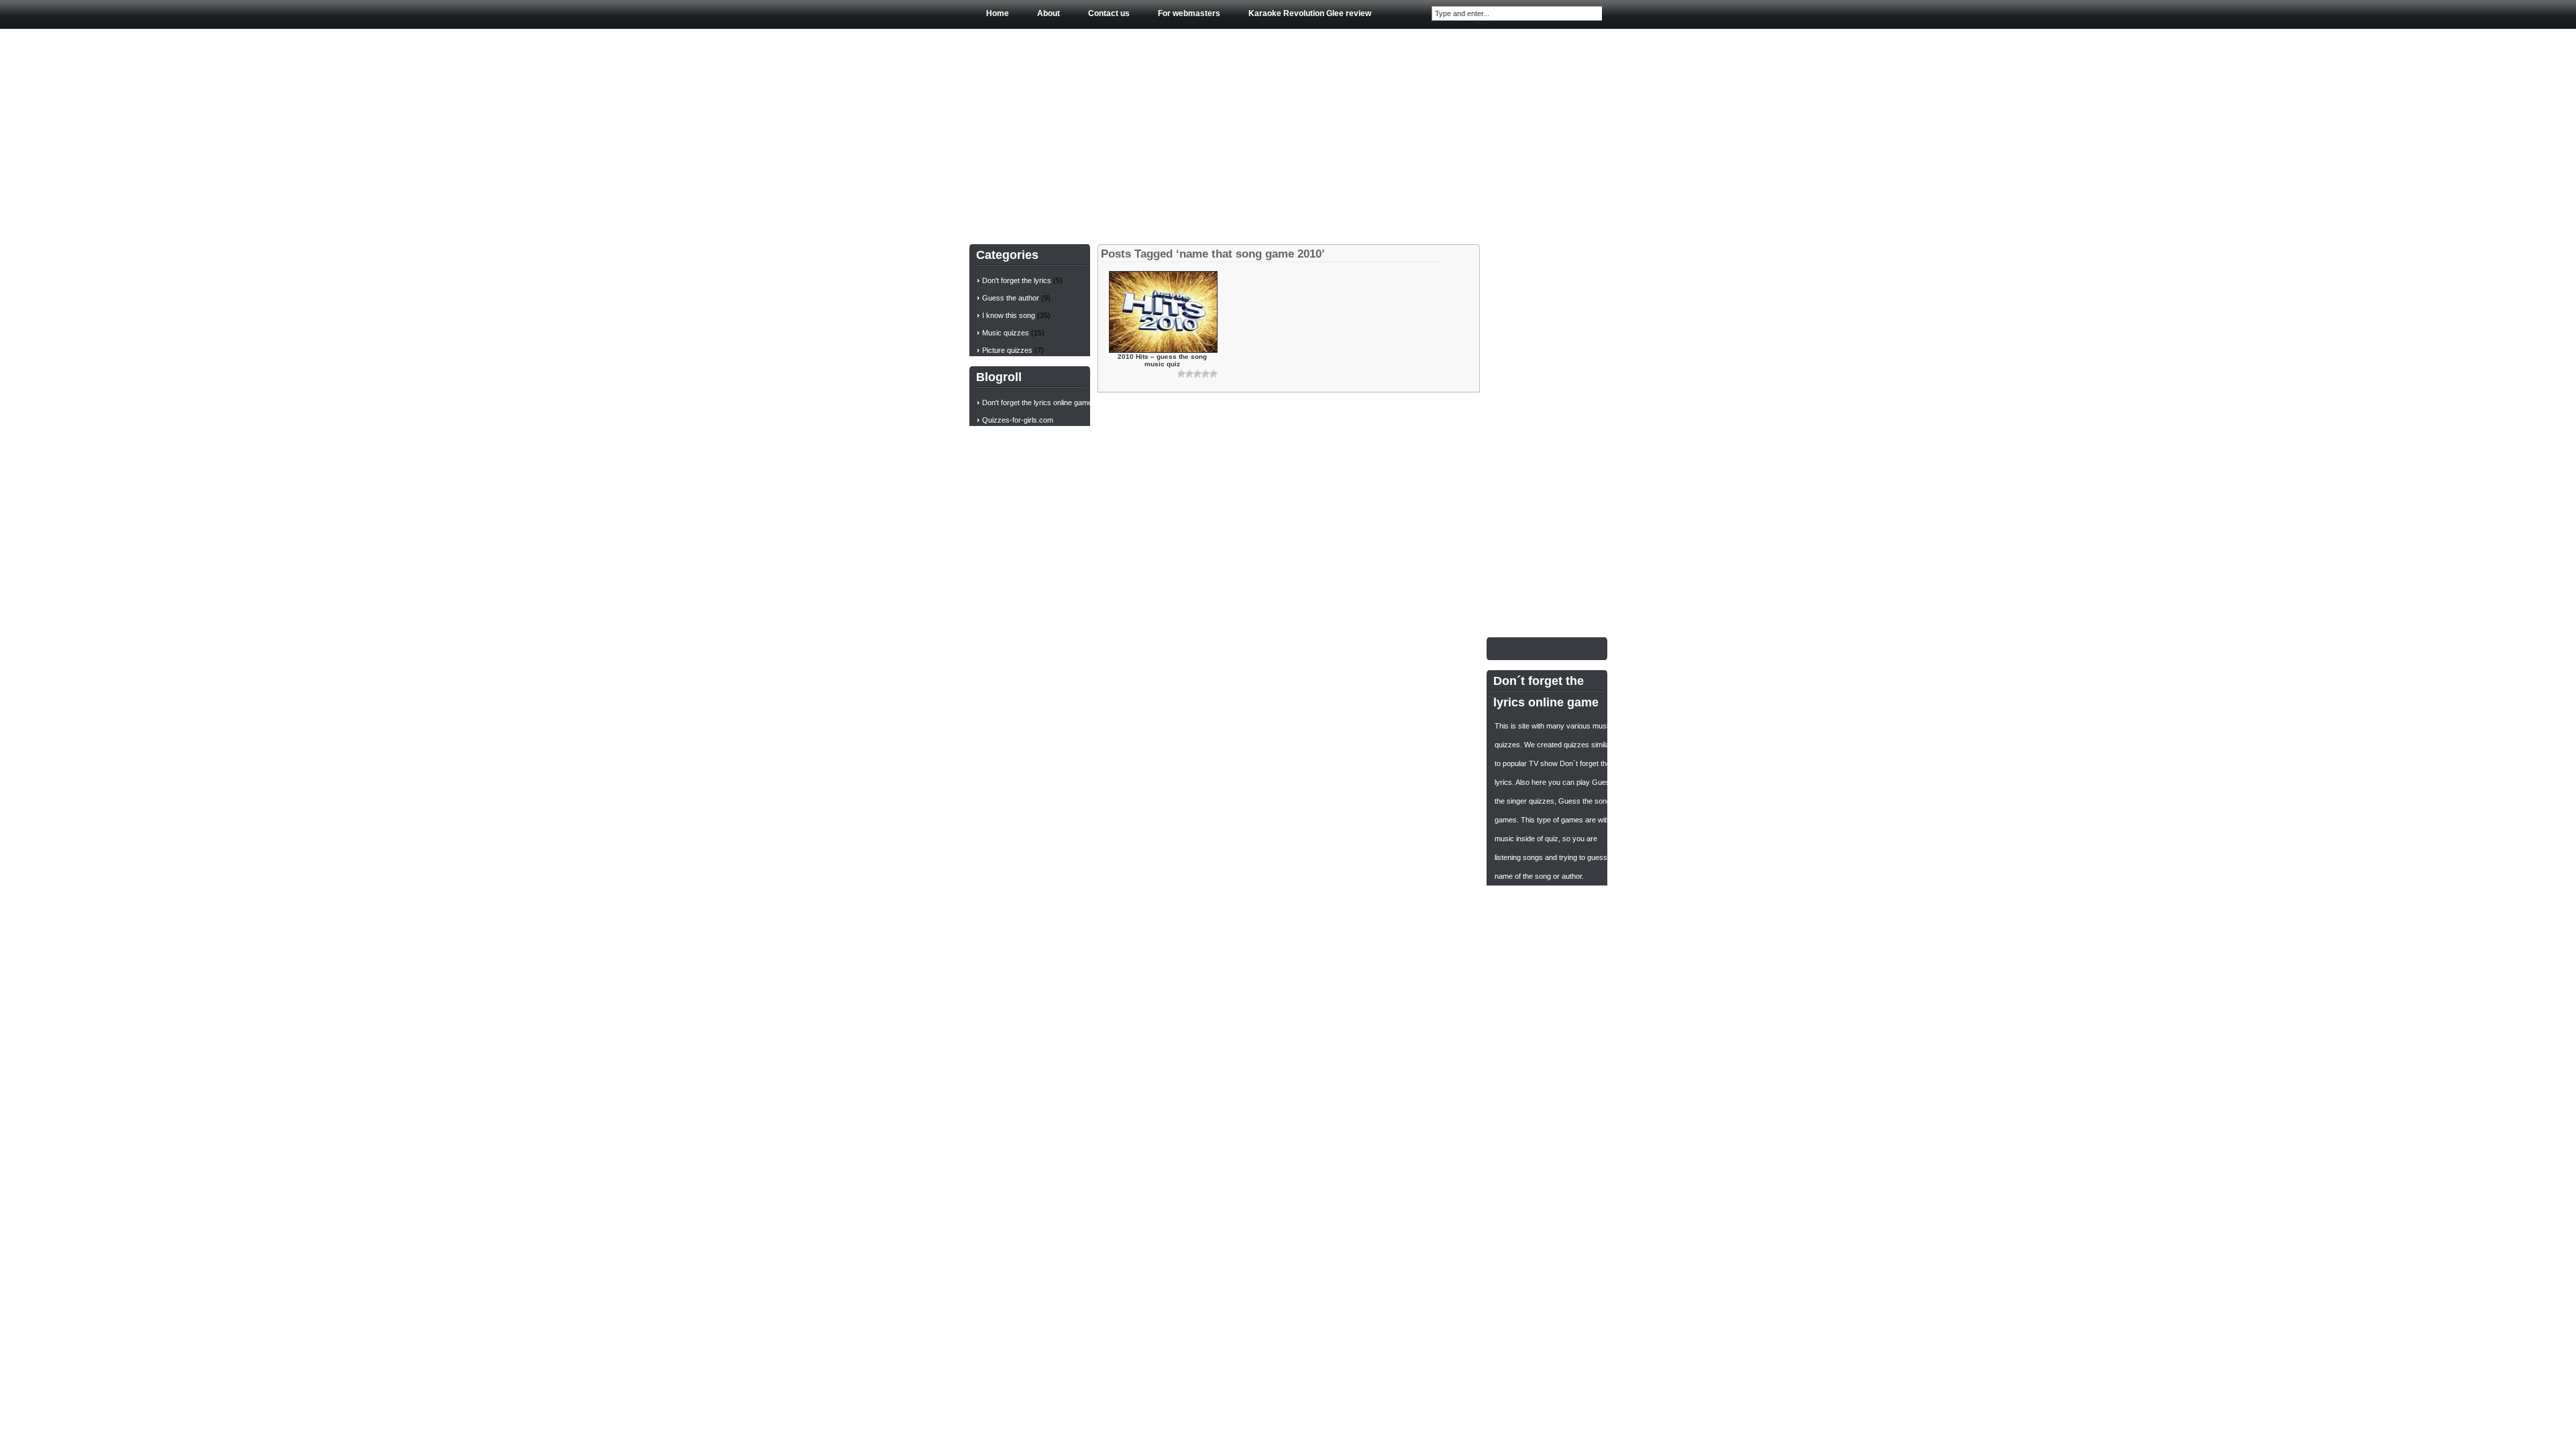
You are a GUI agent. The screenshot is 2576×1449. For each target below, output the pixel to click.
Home (998, 13)
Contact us (1109, 13)
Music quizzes (1006, 333)
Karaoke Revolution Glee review (1310, 13)
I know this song (1009, 315)
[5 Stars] (1214, 374)
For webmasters (1189, 13)
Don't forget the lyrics (1017, 280)
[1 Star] (1181, 374)
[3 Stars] (1197, 374)
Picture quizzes (1007, 350)
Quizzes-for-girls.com (1018, 420)
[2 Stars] (1189, 374)
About (1049, 13)
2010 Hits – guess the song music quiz (1162, 360)
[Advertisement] (1288, 133)
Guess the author (1011, 298)
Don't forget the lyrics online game (1037, 402)
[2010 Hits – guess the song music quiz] (1163, 350)
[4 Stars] (1205, 374)
